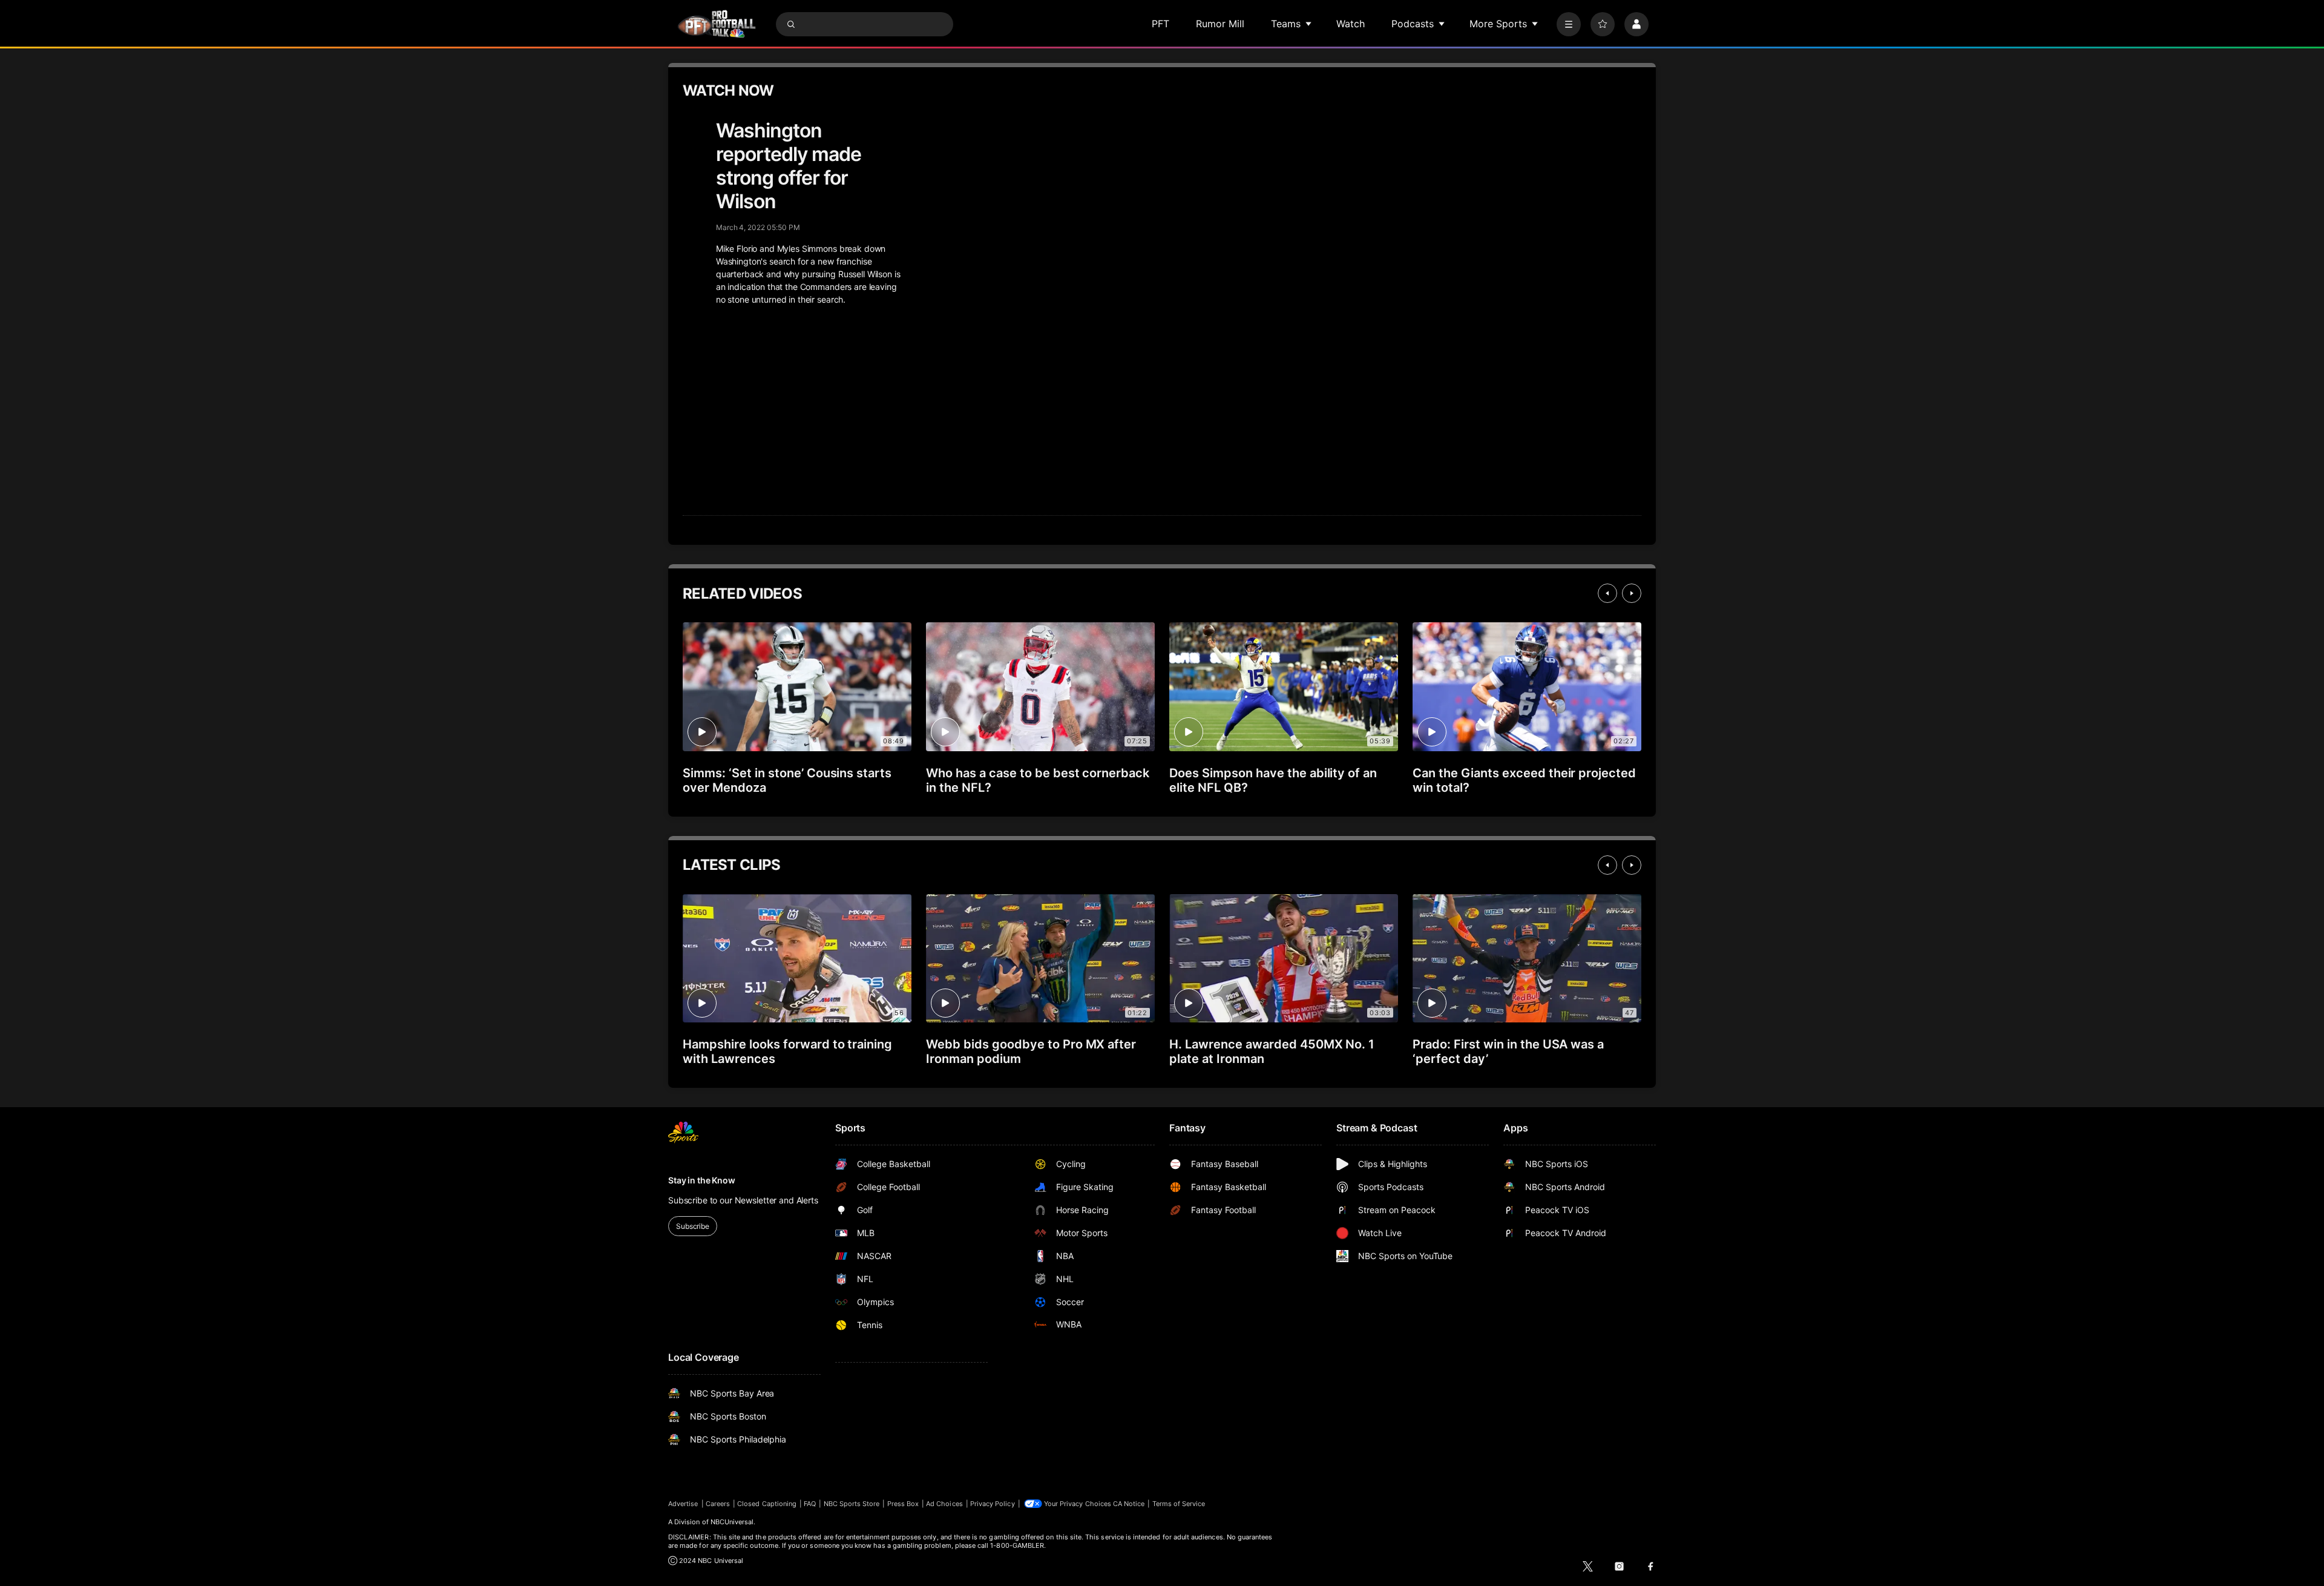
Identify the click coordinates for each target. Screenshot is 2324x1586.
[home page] (717, 24)
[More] (1569, 24)
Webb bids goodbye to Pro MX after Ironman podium (1031, 1051)
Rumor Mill (1220, 24)
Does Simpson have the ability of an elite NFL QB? (1273, 780)
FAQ (810, 1504)
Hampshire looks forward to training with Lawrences (787, 1051)
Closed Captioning (767, 1504)
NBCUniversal (732, 1522)
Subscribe (693, 1226)
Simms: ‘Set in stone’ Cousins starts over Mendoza (787, 780)
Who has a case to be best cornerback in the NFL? (1038, 780)
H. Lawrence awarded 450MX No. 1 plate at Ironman (1272, 1051)
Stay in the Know (702, 1180)
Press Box (903, 1504)
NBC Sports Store (852, 1504)
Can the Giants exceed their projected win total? (1524, 780)
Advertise (683, 1504)
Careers (718, 1504)
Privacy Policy (993, 1504)
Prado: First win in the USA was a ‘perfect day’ (1508, 1051)
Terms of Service (1179, 1504)
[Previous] (1607, 593)
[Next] (1632, 593)
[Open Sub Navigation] (1309, 24)
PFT (1160, 24)
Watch (1351, 24)
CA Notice (1129, 1504)
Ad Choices (944, 1504)
